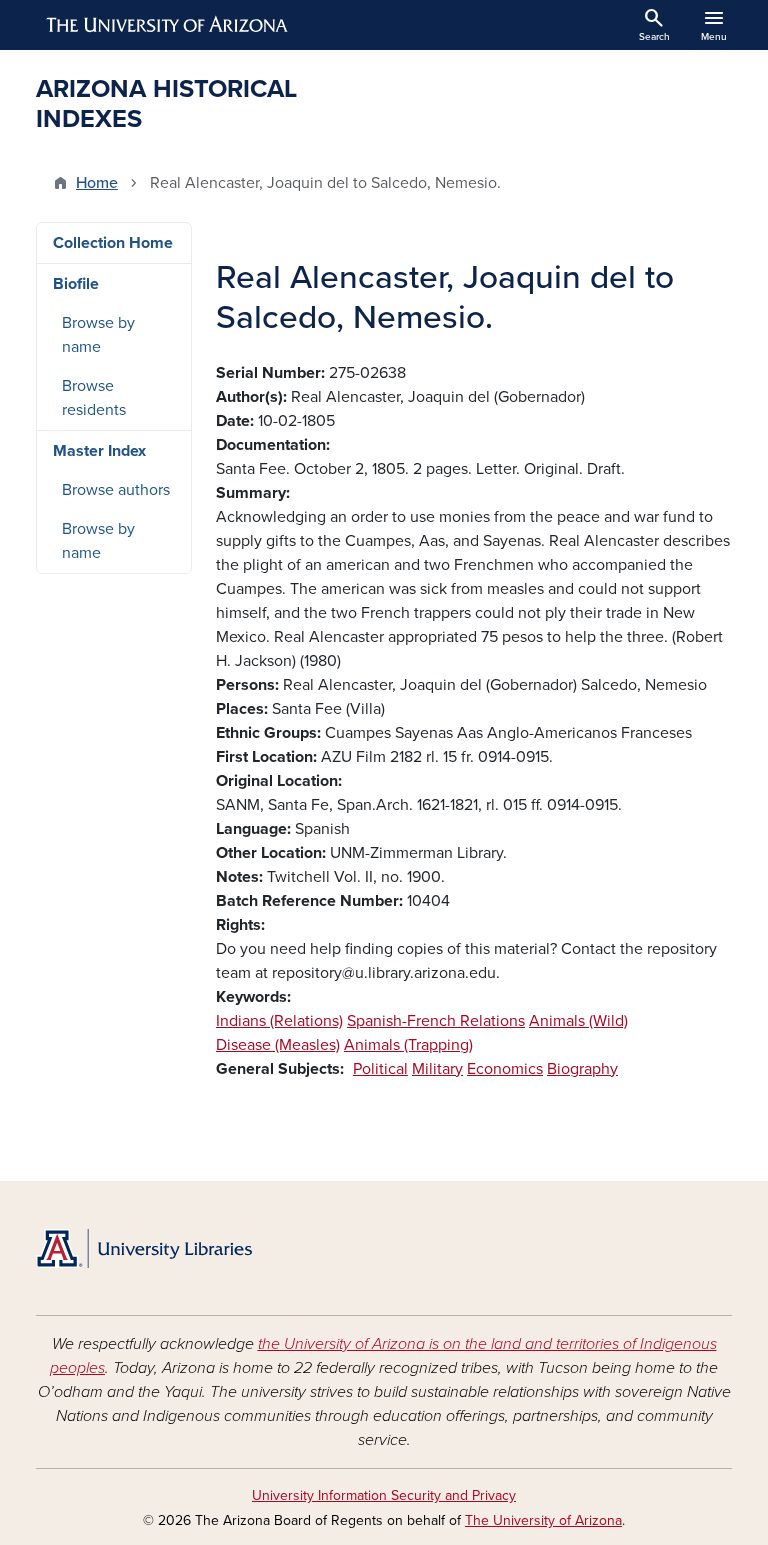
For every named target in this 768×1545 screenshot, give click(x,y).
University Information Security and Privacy (384, 1495)
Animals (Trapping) (408, 1045)
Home (97, 183)
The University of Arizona (543, 1520)
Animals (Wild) (578, 1021)
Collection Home (113, 243)
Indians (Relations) (279, 1021)
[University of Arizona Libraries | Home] (144, 1248)
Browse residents (94, 398)
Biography (582, 1069)
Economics (505, 1069)
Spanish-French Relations (436, 1021)
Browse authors (116, 490)
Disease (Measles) (278, 1045)
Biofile (76, 284)
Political (380, 1069)
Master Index (99, 451)
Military (437, 1069)
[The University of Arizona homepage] (168, 25)
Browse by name (98, 335)
